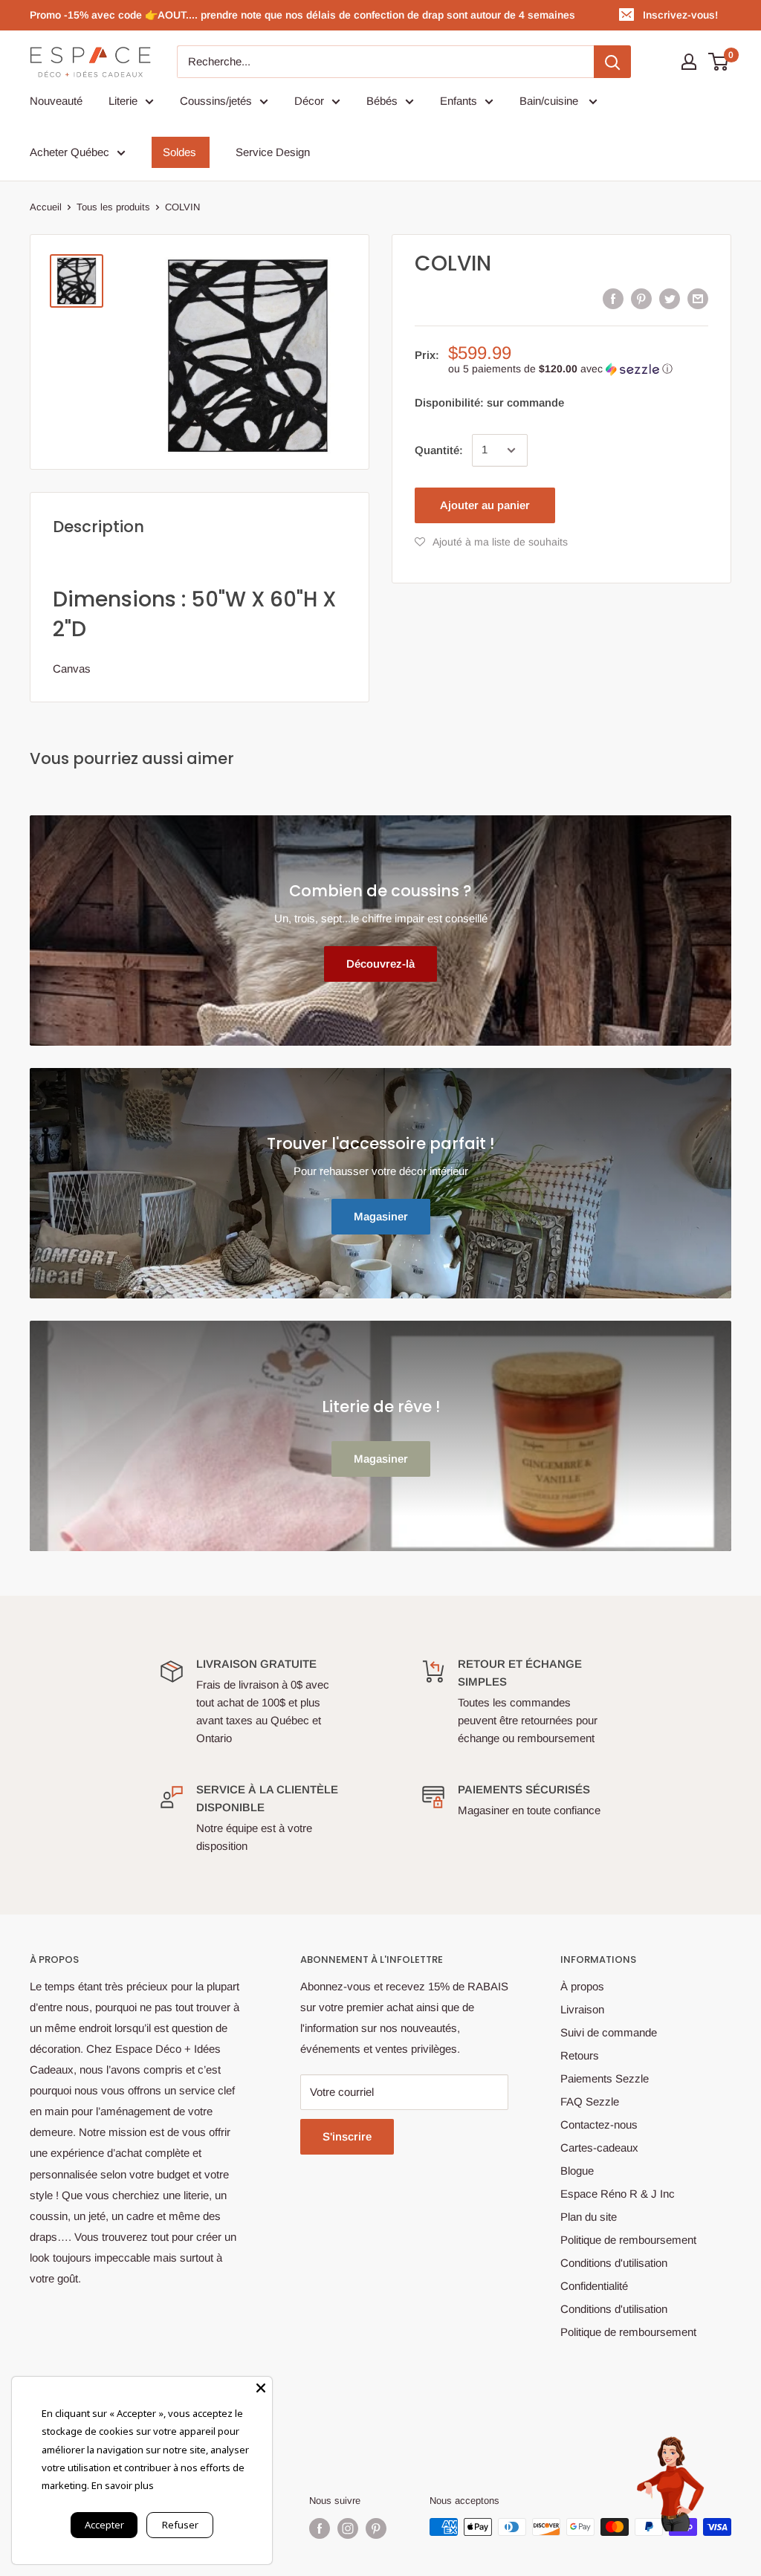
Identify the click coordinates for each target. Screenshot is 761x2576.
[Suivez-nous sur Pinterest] (376, 2528)
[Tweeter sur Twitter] (670, 298)
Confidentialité (594, 2286)
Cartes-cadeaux (599, 2148)
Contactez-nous (599, 2124)
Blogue (577, 2171)
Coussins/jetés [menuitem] (216, 101)
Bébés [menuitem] (382, 101)
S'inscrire (347, 2136)
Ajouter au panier (485, 505)
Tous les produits (113, 207)
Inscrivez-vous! (680, 15)
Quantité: (439, 450)
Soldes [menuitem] (179, 152)
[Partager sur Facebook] (613, 298)
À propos (582, 1986)
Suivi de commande (609, 2032)
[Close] (261, 2388)
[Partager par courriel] (698, 298)
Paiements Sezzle (605, 2078)
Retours (580, 2055)
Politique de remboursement (628, 2240)
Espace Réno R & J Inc (618, 2194)
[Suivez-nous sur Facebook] (320, 2528)
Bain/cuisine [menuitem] (550, 101)
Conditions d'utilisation (614, 2263)
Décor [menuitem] (309, 101)
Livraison (582, 2009)
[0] (719, 62)
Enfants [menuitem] (459, 101)
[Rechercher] (612, 62)
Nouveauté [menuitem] (56, 101)
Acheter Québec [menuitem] (69, 152)
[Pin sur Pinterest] (641, 298)
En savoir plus (123, 2485)
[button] (578, 369)
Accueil (46, 207)
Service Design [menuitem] (273, 152)
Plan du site (589, 2217)
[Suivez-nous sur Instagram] (348, 2528)
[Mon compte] (689, 62)
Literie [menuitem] (123, 101)
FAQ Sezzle (590, 2101)
